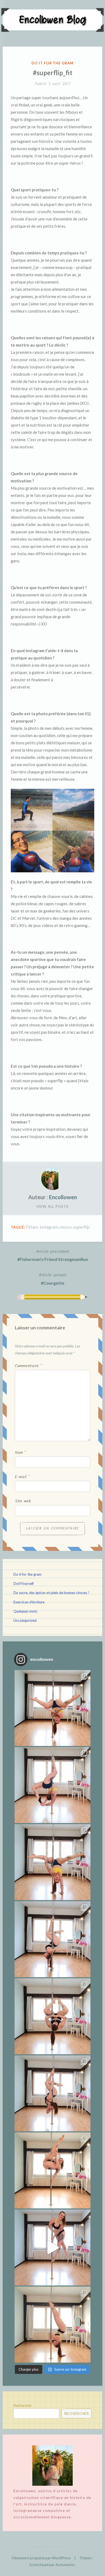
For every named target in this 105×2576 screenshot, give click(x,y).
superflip (81, 1227)
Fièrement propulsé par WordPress (41, 2558)
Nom (20, 1453)
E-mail (22, 1477)
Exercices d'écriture (29, 1602)
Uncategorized (25, 1620)
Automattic (65, 2565)
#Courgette (53, 1279)
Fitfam (32, 1227)
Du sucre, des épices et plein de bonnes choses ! (51, 1593)
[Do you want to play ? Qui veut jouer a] (52, 2247)
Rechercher (23, 2405)
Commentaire (28, 1366)
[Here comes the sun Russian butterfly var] (52, 2325)
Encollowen (63, 1197)
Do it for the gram (52, 63)
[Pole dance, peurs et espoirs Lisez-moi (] (52, 2170)
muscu (66, 1227)
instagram (49, 1227)
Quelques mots (25, 1611)
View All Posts (52, 1206)
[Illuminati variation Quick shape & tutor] (52, 2016)
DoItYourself (24, 1583)
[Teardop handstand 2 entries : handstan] (52, 1939)
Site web (23, 1501)
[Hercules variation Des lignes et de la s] (52, 1708)
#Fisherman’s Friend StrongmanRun (53, 1255)
